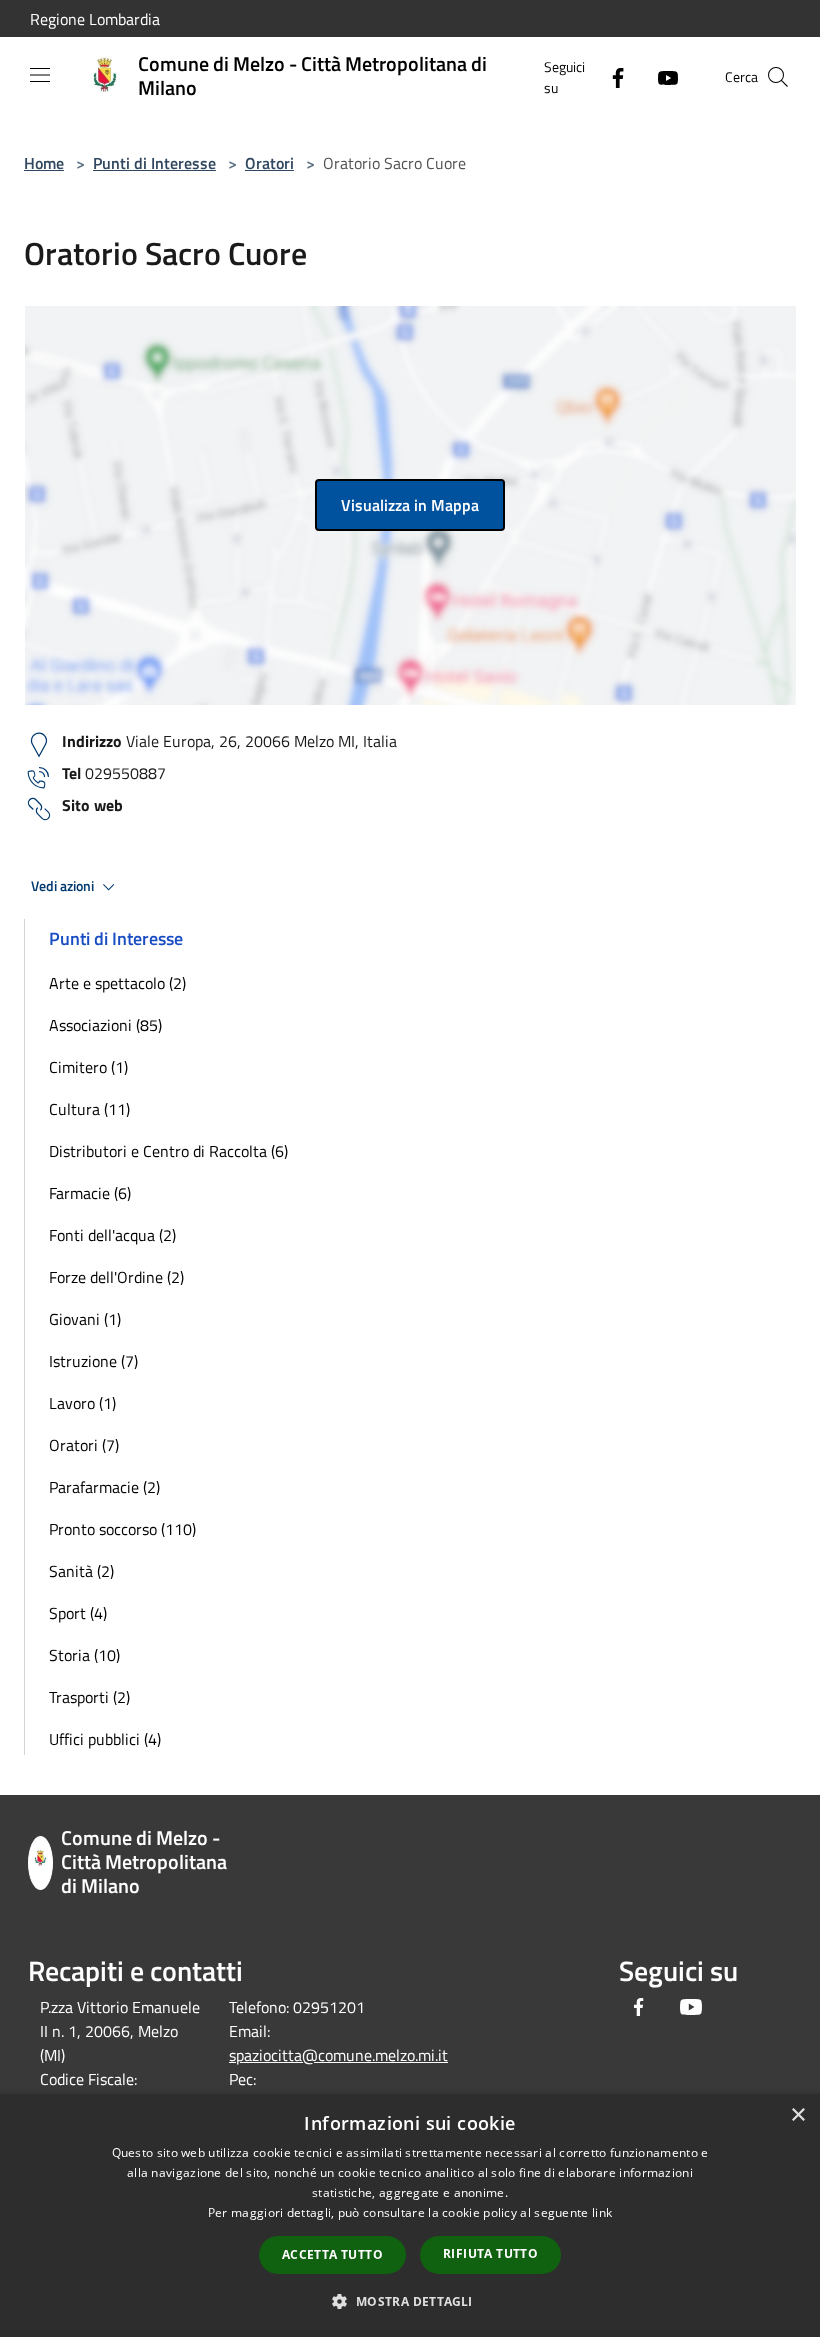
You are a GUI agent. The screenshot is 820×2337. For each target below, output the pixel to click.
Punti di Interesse (154, 163)
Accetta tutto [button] (332, 2254)
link (602, 2212)
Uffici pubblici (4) (105, 1739)
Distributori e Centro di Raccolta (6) (168, 1151)
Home (44, 163)
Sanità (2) (81, 1571)
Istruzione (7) (93, 1361)
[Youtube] (660, 76)
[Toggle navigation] (40, 75)
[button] (409, 2301)
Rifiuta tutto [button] (490, 2253)
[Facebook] (610, 76)
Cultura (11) (89, 1109)
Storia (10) (84, 1655)
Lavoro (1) (82, 1403)
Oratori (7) (84, 1445)
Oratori (269, 163)
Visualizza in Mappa (410, 505)
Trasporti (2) (89, 1697)
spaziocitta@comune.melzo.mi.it (338, 2055)
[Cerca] (778, 77)
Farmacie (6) (90, 1193)
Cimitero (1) (88, 1067)
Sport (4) (78, 1613)
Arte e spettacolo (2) (117, 983)
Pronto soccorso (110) (122, 1529)
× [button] (797, 2115)
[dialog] (410, 2215)
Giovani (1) (85, 1319)
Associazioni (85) (105, 1025)
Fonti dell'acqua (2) (112, 1235)
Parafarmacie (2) (104, 1487)
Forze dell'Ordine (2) (116, 1277)
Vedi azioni (64, 886)
